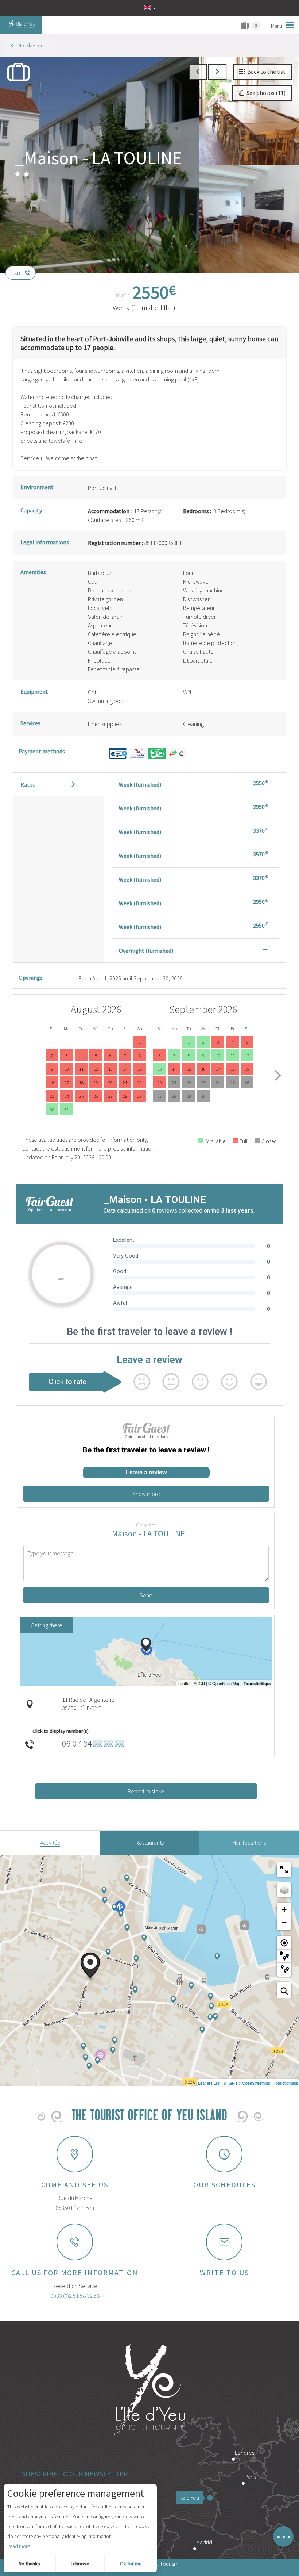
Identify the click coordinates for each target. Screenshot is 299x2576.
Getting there (46, 1625)
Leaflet (204, 2083)
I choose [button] (80, 2564)
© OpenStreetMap (254, 2083)
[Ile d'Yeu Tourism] (149, 2392)
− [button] (284, 1923)
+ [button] (284, 1910)
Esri (217, 2083)
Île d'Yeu (189, 2498)
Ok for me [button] (131, 2564)
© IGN (229, 2083)
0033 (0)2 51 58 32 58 (75, 2296)
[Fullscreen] (284, 1870)
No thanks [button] (29, 2564)
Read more (19, 2546)
